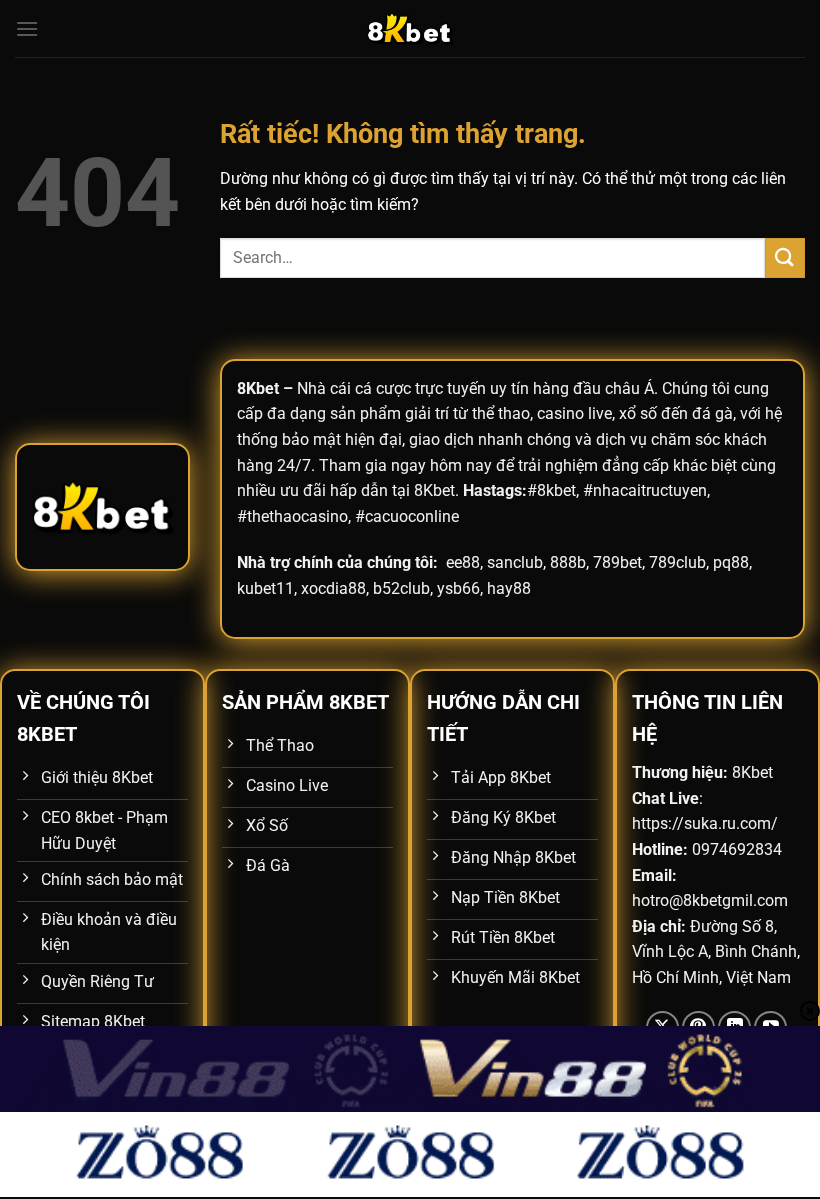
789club (677, 562)
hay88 (509, 588)
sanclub (515, 562)
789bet (617, 562)
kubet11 (265, 588)
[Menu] (27, 28)
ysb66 (458, 588)
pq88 (731, 562)
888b (568, 562)
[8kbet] (410, 28)
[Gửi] (785, 257)
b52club (401, 588)
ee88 (463, 562)
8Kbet (258, 388)
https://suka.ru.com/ (705, 823)
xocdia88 (333, 588)
